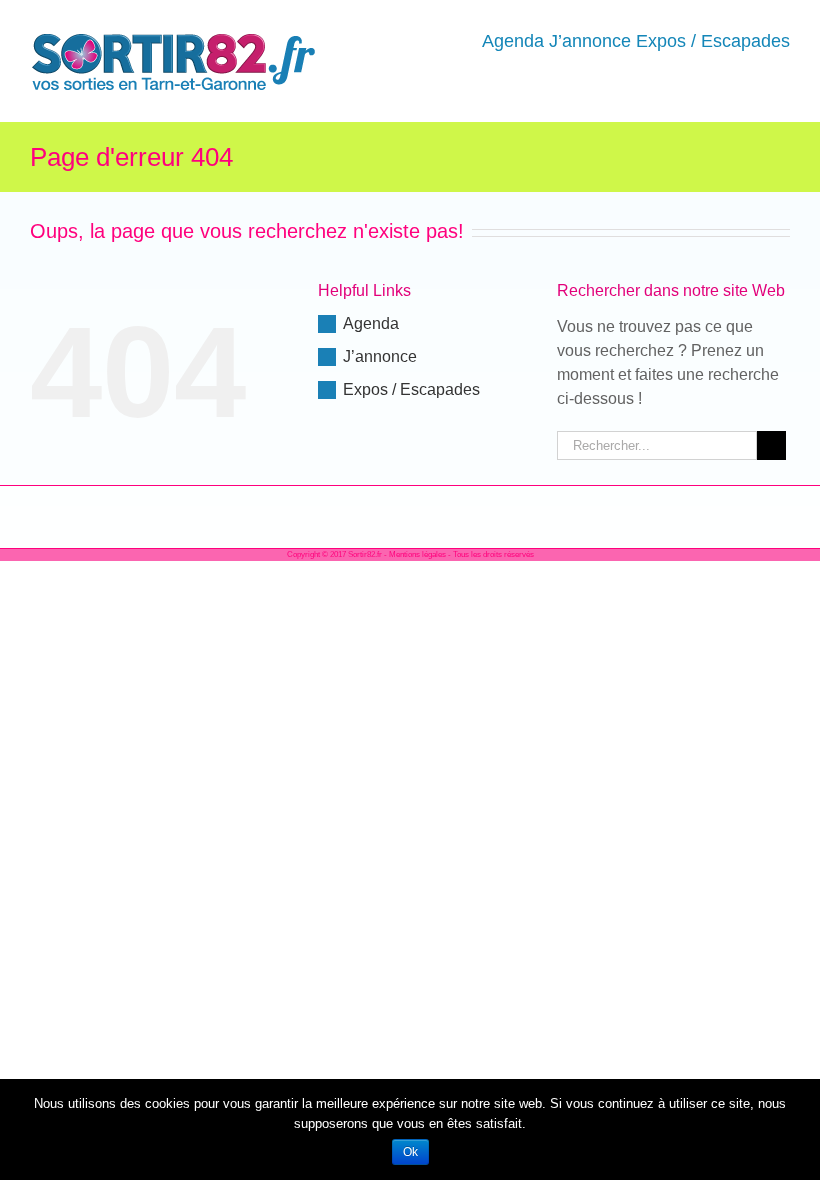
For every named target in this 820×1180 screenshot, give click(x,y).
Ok (410, 1152)
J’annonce (380, 356)
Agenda (371, 323)
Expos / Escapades (411, 389)
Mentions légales (417, 554)
